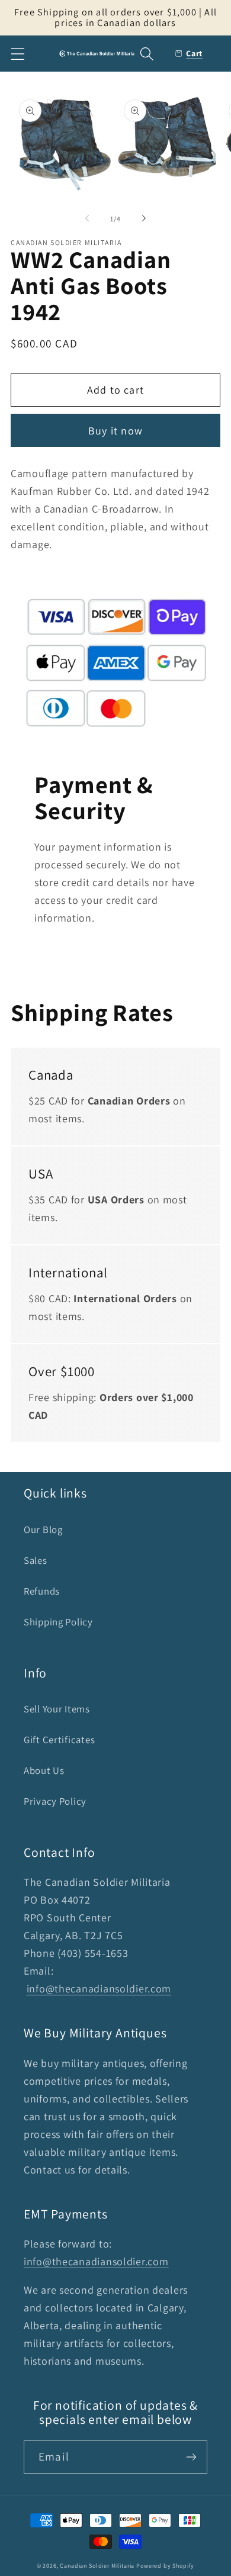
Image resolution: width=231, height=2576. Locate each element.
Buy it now (115, 431)
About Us (44, 1770)
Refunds (42, 1591)
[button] (18, 54)
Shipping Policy (58, 1622)
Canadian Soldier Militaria (97, 2566)
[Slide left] (87, 218)
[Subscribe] (191, 2457)
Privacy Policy (55, 1801)
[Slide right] (144, 218)
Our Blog (43, 1529)
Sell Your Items (57, 1709)
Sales (36, 1560)
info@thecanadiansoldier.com (99, 1989)
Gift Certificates (59, 1740)
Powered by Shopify (165, 2566)
